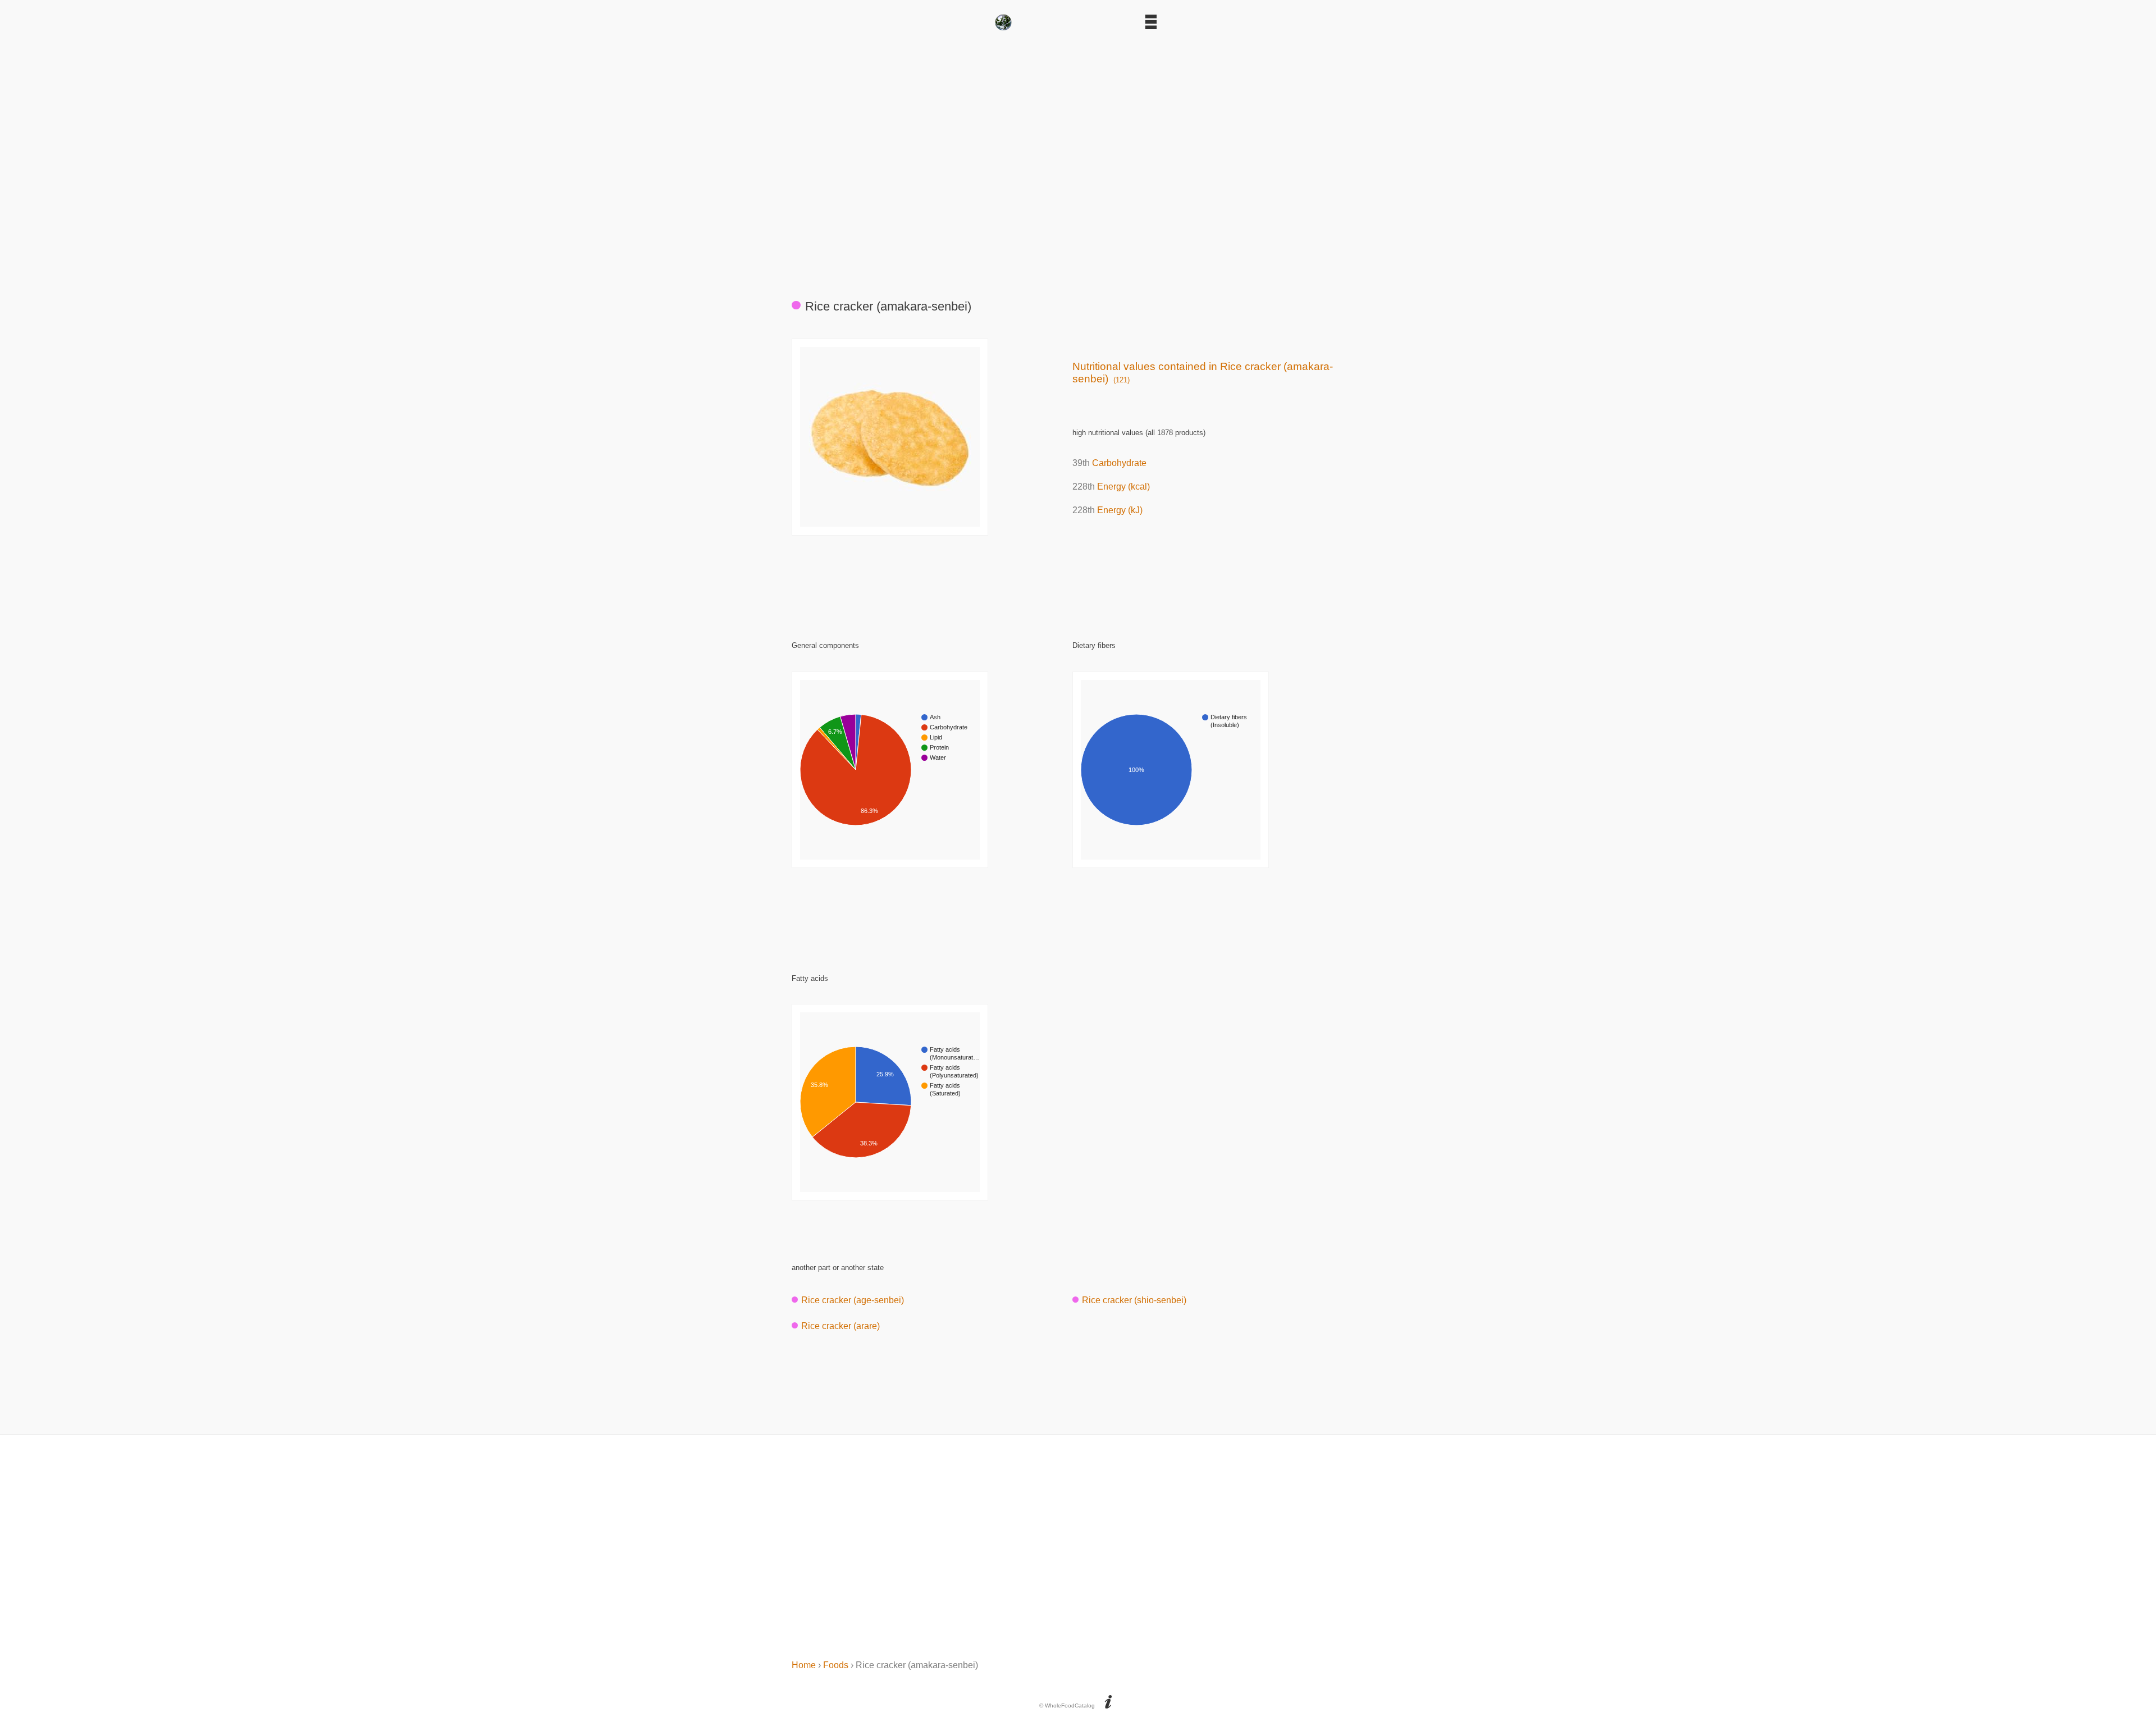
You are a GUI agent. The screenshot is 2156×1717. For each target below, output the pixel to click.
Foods (836, 1665)
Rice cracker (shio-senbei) (1134, 1300)
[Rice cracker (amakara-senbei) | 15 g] (890, 524)
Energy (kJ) (1120, 510)
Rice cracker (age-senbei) (853, 1300)
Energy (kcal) (1123, 487)
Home (804, 1665)
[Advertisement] (1078, 160)
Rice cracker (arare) (841, 1326)
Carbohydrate (1119, 463)
